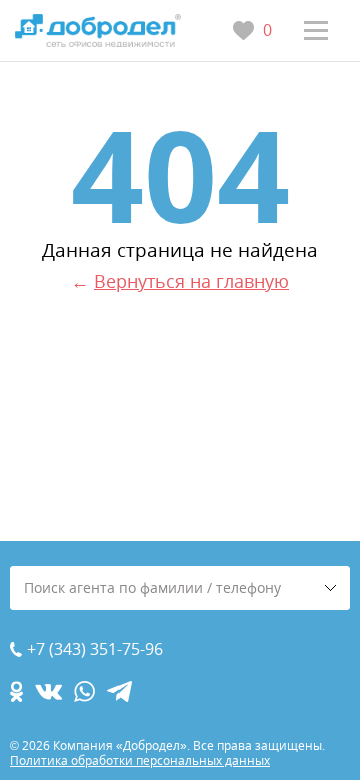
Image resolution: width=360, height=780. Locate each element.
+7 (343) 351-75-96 (95, 649)
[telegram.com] (119, 691)
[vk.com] (48, 691)
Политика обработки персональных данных (140, 760)
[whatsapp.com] (84, 691)
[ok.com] (16, 691)
